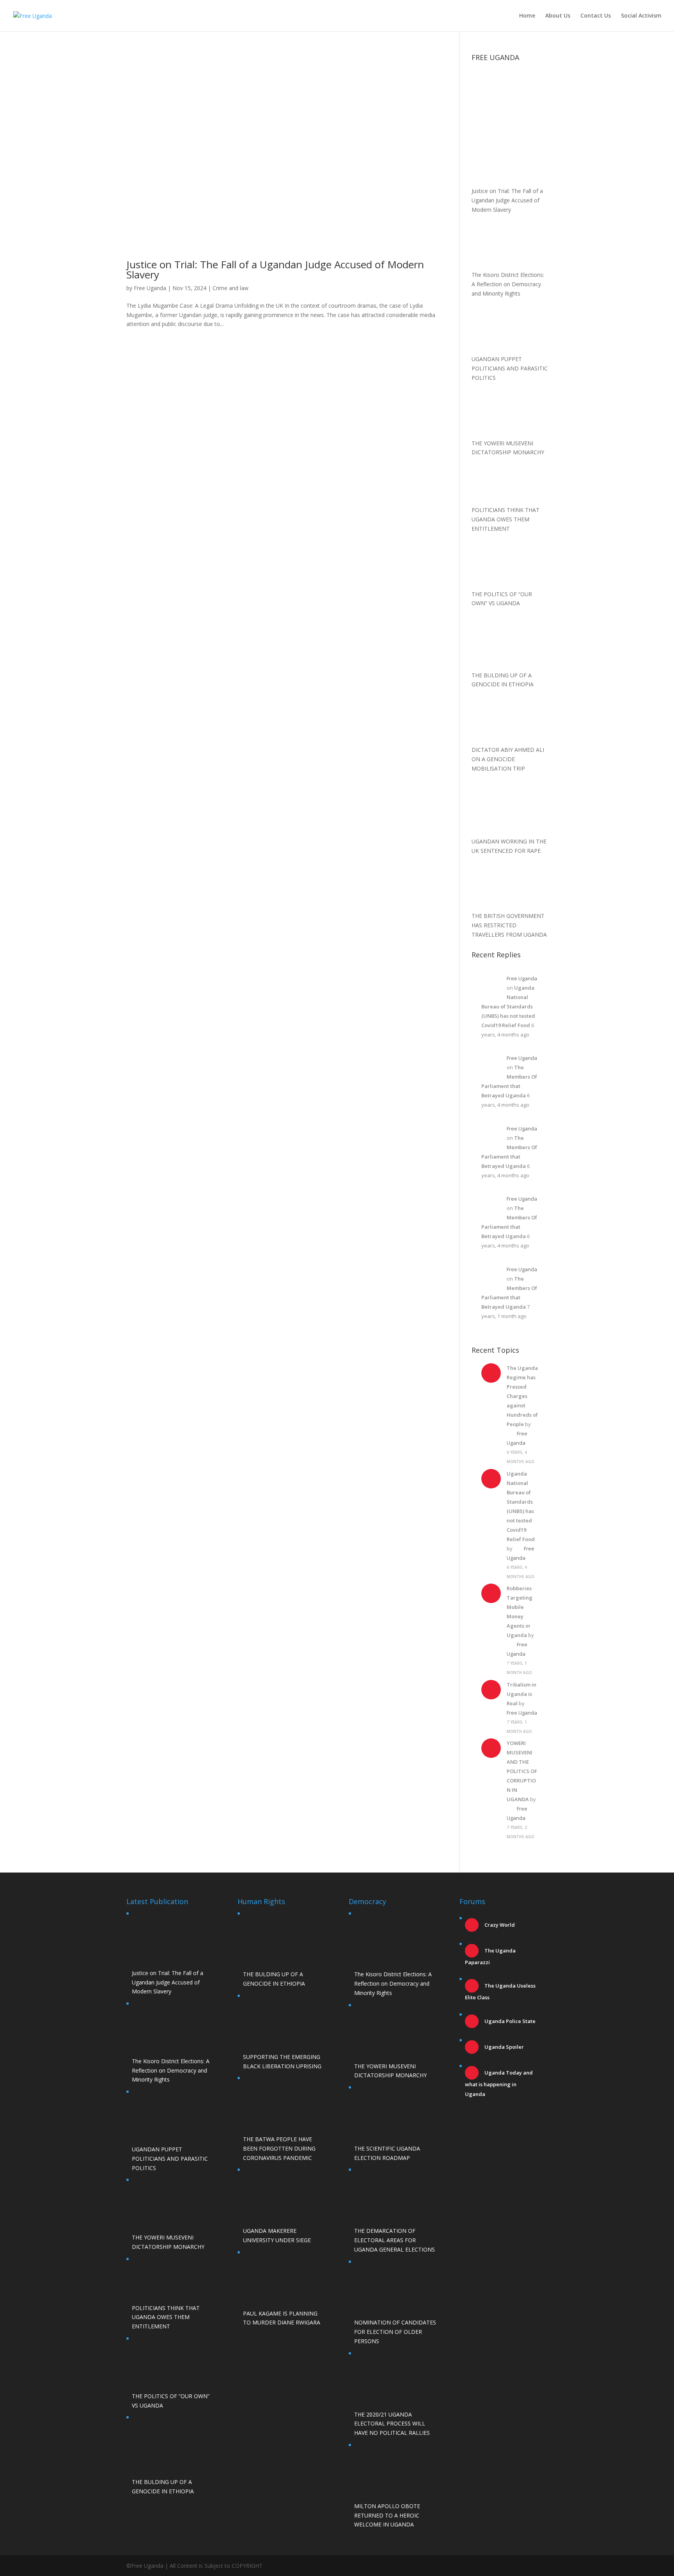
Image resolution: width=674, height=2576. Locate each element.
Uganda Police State (509, 2021)
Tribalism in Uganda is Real (521, 1694)
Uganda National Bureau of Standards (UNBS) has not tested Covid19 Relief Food (508, 1006)
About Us (558, 16)
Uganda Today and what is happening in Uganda (499, 2083)
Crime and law (231, 288)
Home (527, 16)
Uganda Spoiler (504, 2047)
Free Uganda (150, 288)
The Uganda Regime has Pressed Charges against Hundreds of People (522, 1396)
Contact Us (596, 16)
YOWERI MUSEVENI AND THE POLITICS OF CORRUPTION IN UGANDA (522, 1771)
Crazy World (499, 1925)
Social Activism (641, 16)
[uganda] (510, 92)
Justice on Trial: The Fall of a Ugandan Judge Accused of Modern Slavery (275, 269)
